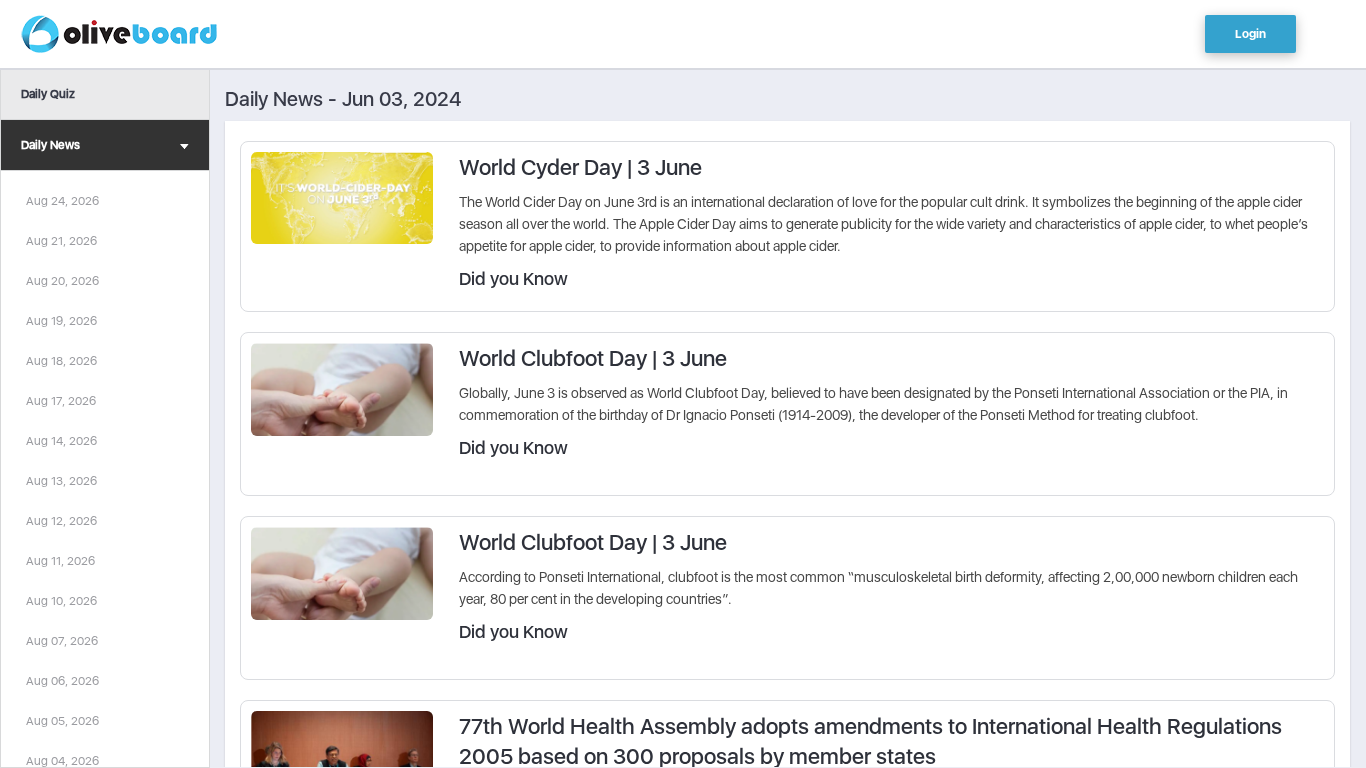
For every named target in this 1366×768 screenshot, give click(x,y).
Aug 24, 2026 (62, 201)
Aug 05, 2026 (62, 721)
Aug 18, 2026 (61, 361)
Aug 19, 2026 (61, 321)
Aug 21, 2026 (61, 241)
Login (1250, 34)
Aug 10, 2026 (61, 601)
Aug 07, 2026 (62, 641)
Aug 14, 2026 (61, 441)
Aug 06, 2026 (62, 681)
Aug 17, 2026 (61, 401)
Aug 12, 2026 (61, 521)
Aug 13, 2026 (61, 481)
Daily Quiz (48, 94)
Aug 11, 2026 (60, 561)
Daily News (50, 145)
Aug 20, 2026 (62, 281)
